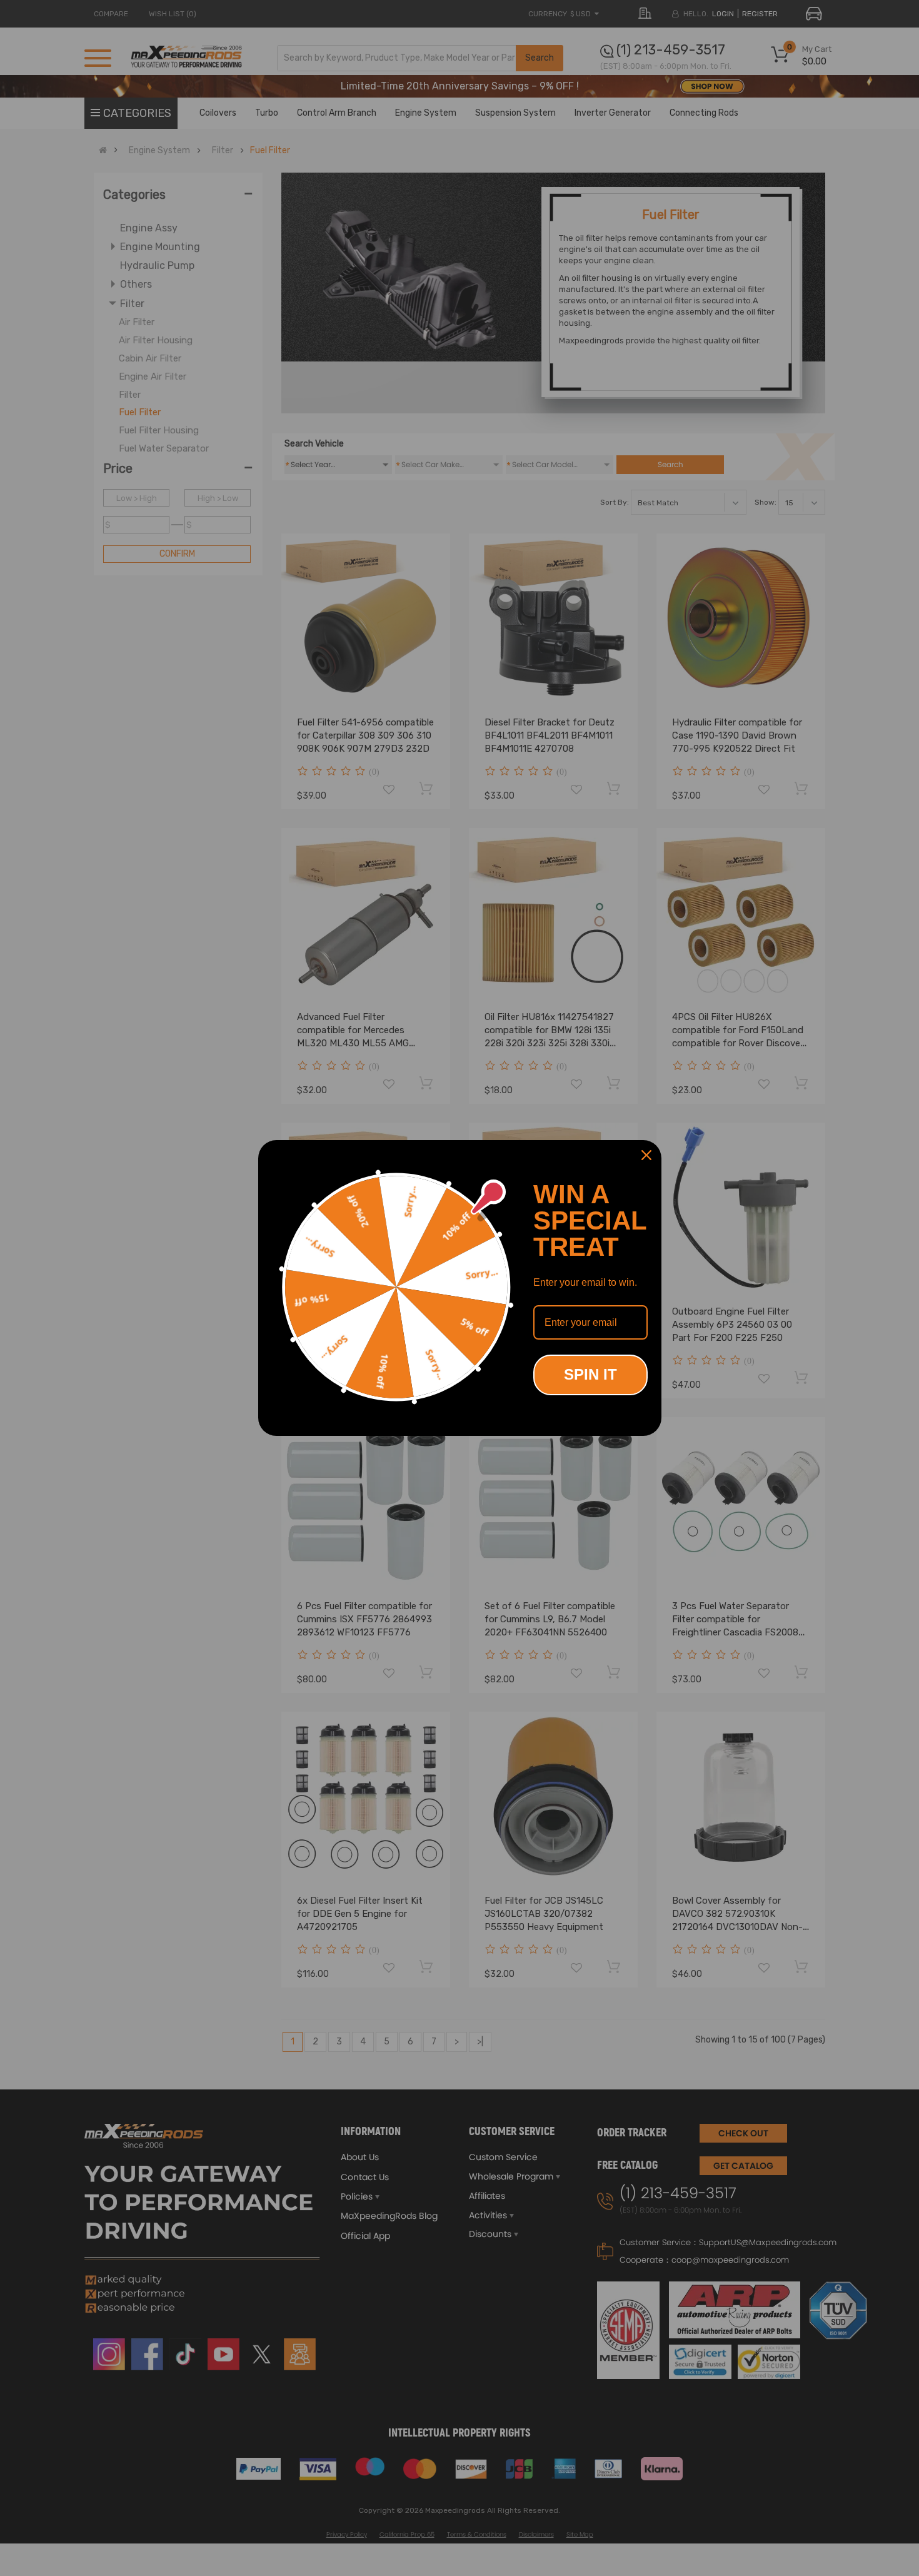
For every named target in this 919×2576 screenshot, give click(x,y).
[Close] (646, 1155)
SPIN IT (590, 1374)
